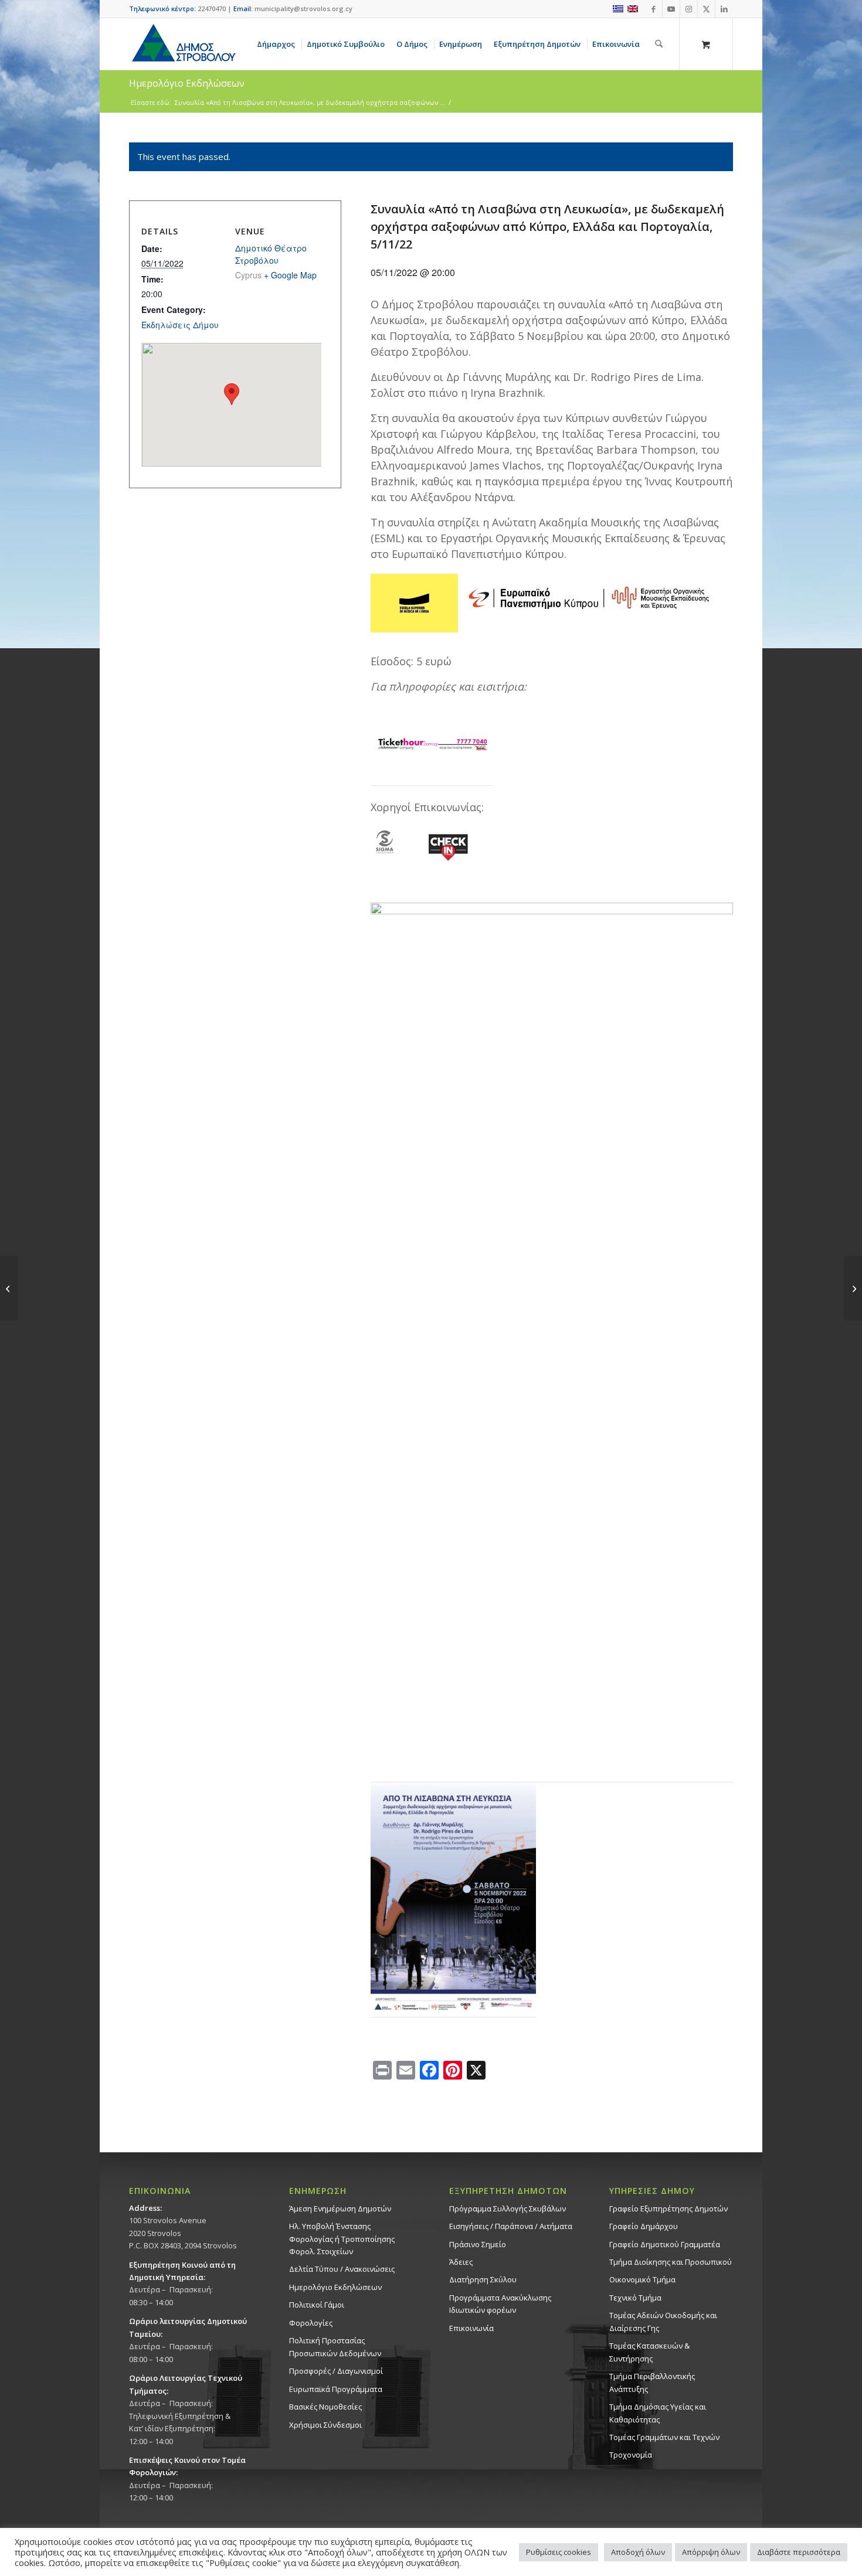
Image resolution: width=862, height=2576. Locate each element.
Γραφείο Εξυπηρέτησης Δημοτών (668, 2209)
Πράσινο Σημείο (478, 2244)
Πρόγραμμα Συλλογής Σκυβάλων (508, 2209)
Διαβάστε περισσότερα (799, 2552)
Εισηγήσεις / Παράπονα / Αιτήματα (511, 2226)
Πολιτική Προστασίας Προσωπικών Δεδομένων (335, 2347)
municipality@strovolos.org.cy (303, 8)
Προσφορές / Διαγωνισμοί (336, 2371)
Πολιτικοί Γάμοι (317, 2305)
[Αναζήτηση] (659, 44)
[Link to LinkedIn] (724, 9)
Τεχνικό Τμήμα (635, 2298)
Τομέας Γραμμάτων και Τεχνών (664, 2437)
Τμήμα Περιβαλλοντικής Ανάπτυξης (652, 2382)
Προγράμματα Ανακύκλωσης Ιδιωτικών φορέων (500, 2304)
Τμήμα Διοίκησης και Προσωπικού (671, 2262)
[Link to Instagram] (689, 9)
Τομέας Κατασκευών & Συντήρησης (649, 2352)
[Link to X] (706, 9)
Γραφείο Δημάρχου (644, 2226)
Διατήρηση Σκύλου (483, 2279)
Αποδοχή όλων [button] (638, 2552)
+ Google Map (290, 275)
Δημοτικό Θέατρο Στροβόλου (271, 254)
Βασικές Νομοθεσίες (325, 2407)
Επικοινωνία (471, 2328)
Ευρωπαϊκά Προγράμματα (336, 2389)
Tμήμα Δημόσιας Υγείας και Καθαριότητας (658, 2413)
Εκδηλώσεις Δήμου (180, 325)
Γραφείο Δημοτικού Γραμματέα (665, 2244)
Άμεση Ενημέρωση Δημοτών (340, 2209)
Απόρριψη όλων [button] (711, 2552)
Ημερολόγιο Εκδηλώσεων (335, 2287)
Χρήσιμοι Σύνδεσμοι (325, 2425)
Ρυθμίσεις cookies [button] (559, 2552)
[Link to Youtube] (671, 9)
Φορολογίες (311, 2323)
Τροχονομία (631, 2455)
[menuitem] (278, 44)
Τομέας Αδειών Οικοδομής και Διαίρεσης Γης (663, 2321)
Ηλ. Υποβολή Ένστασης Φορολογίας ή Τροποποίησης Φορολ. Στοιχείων (342, 2239)
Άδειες (461, 2262)
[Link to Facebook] (654, 9)
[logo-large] (183, 44)
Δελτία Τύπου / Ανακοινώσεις (342, 2269)
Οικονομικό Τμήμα (642, 2279)
